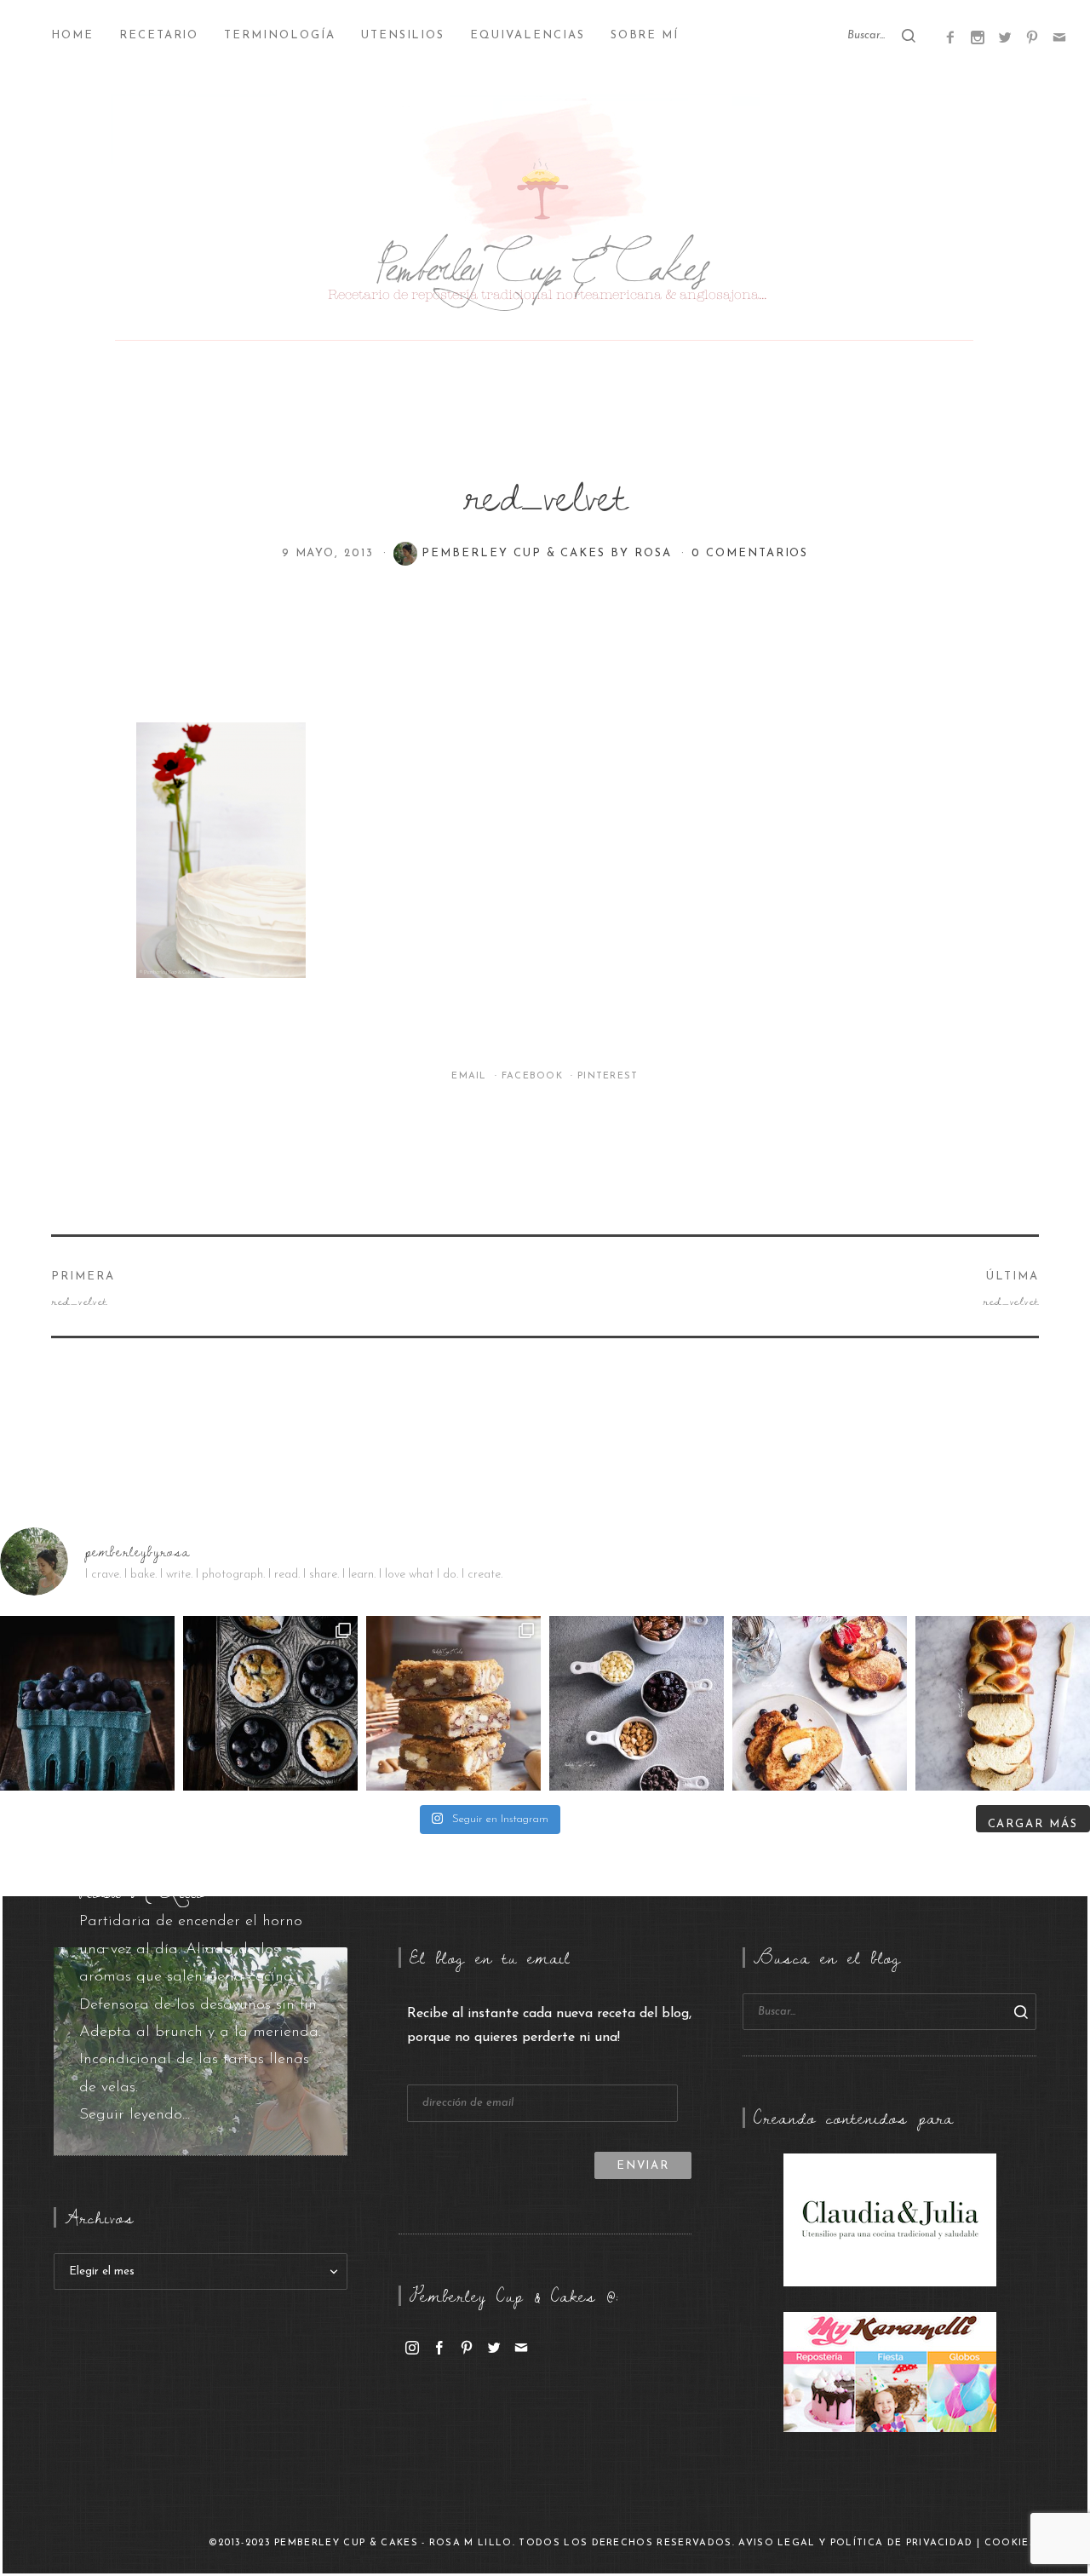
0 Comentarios (750, 553)
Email (471, 1076)
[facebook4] (950, 37)
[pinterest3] (1032, 37)
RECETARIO (159, 35)
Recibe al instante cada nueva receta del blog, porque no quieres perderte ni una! (549, 2026)
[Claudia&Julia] (890, 2219)
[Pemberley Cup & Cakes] (545, 221)
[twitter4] (1005, 37)
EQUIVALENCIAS (527, 35)
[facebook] (439, 2347)
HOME (72, 35)
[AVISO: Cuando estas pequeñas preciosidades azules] (87, 1703)
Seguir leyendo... (135, 2115)
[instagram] (412, 2347)
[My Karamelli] (890, 2372)
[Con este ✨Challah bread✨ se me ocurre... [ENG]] (1003, 1703)
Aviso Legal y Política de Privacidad (856, 2543)
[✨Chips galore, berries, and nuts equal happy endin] (637, 1703)
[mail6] (1059, 37)
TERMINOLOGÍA (279, 35)
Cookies (1010, 2543)
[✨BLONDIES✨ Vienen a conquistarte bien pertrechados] (453, 1703)
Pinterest (608, 1076)
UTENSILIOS (403, 35)
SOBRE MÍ (645, 35)
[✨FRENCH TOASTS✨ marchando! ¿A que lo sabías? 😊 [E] (820, 1703)
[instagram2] (978, 37)
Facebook (534, 1076)
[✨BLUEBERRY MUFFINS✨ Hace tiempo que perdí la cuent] (270, 1703)
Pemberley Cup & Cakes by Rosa (549, 553)
